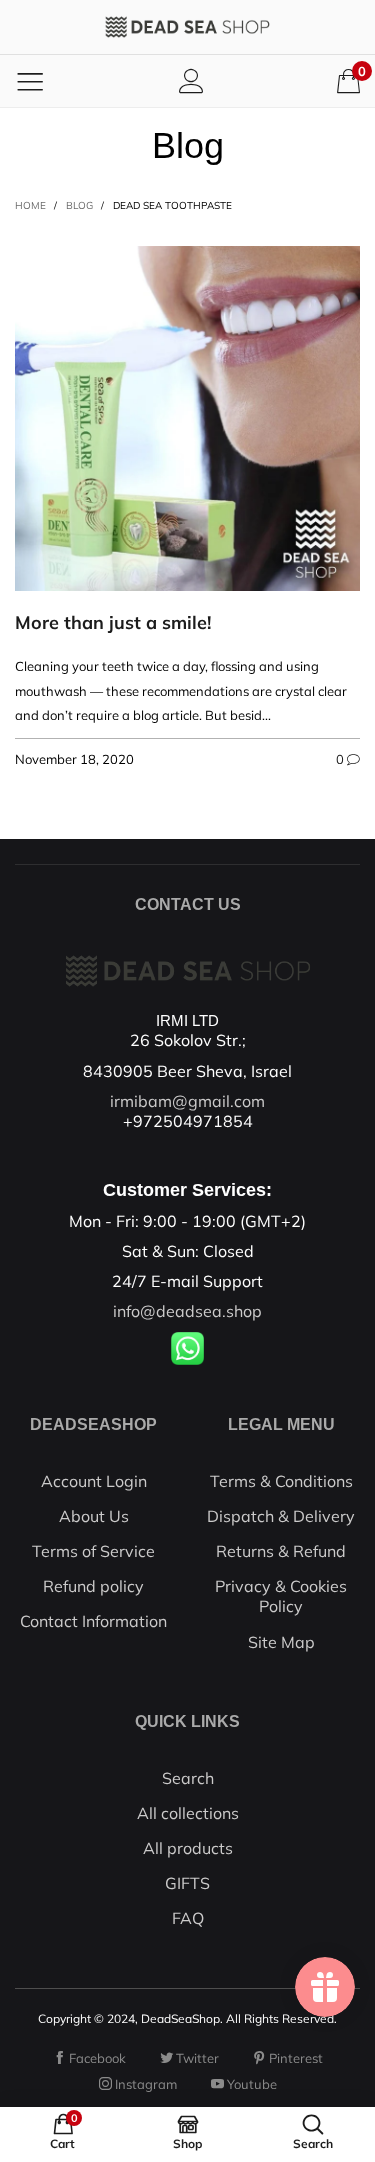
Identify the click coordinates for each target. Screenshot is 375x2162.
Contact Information (93, 1621)
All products (188, 1848)
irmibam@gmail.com (187, 1101)
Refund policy (93, 1586)
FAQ (188, 1918)
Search (188, 1778)
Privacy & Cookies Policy (281, 1596)
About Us (94, 1516)
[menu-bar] (30, 81)
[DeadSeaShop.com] (188, 27)
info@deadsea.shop (187, 1311)
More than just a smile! (113, 622)
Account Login (94, 1481)
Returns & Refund (281, 1551)
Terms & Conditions (281, 1481)
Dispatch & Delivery (281, 1516)
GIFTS (187, 1883)
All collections (188, 1813)
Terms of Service (93, 1551)
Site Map (281, 1642)
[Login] (191, 80)
